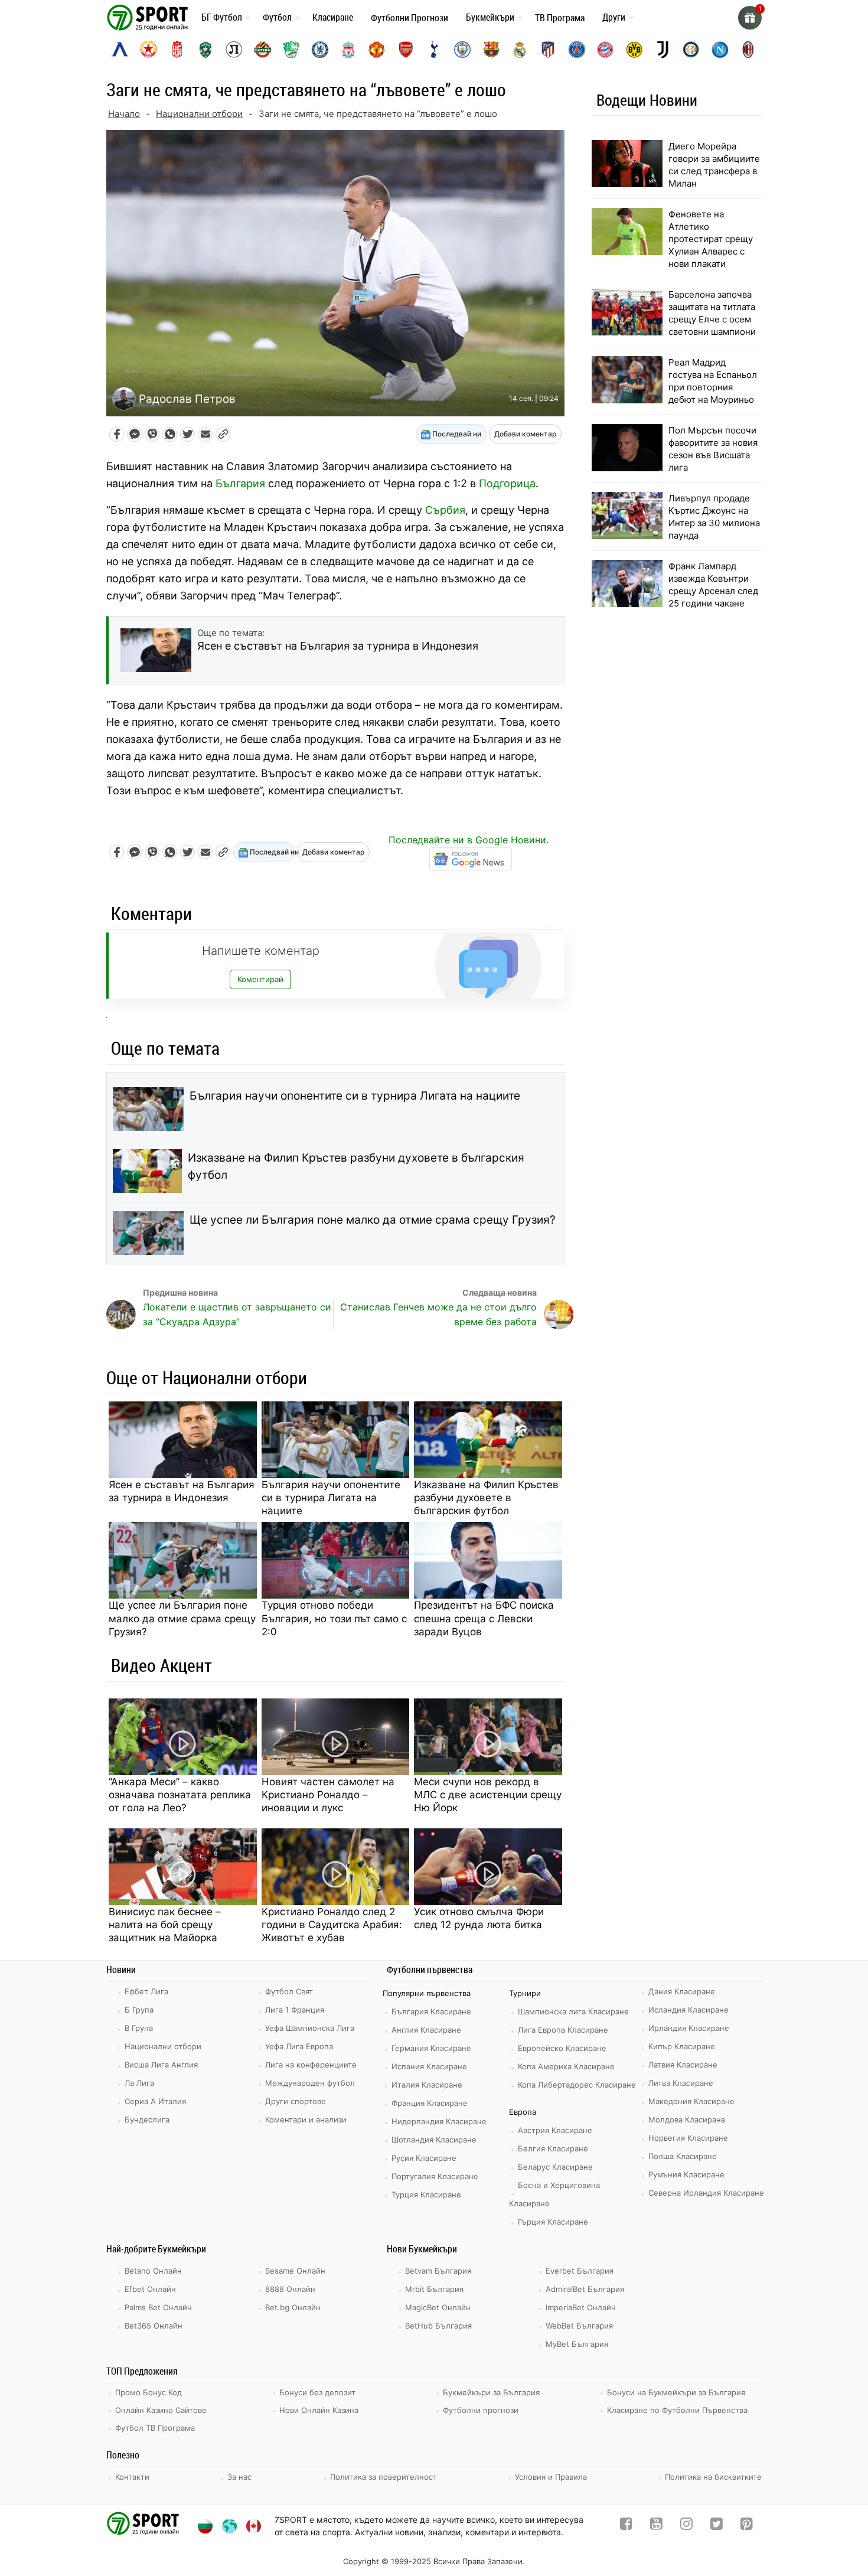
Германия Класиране (431, 2048)
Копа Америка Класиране (566, 2066)
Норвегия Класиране (688, 2138)
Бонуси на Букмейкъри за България (676, 2392)
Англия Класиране (426, 2030)
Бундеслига (147, 2120)
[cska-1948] (177, 50)
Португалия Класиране (435, 2176)
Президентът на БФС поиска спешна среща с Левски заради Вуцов (484, 1618)
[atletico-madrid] (548, 50)
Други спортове (296, 2101)
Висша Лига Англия (161, 2065)
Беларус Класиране (555, 2167)
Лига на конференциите (311, 2065)
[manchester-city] (462, 50)
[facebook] (626, 2526)
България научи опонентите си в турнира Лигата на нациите (355, 1096)
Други (614, 17)
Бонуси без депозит (317, 2392)
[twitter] (717, 2526)
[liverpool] (348, 50)
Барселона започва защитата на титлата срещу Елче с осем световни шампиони (712, 313)
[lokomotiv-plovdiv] (234, 50)
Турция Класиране (426, 2195)
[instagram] (686, 2526)
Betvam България (438, 2271)
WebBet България (579, 2326)
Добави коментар (525, 434)
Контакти (132, 2477)
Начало (124, 114)
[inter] (691, 50)
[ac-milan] (748, 50)
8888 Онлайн (290, 2289)
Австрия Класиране (555, 2130)
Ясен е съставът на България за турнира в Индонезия (182, 1491)
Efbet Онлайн (150, 2289)
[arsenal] (406, 50)
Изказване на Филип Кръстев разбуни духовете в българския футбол (356, 1166)
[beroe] (291, 50)
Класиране (333, 17)
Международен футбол (310, 2083)
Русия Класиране (424, 2158)
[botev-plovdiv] (263, 50)
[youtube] (656, 2526)
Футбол (277, 17)
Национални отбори (199, 114)
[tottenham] (434, 50)
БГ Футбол (222, 17)
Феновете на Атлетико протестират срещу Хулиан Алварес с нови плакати (711, 239)
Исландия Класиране (688, 2010)
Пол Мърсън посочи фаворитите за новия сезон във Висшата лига (713, 449)
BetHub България (438, 2326)
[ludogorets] (205, 50)
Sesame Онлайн (295, 2271)
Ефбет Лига (146, 1991)
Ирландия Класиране (689, 2028)
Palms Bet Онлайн (158, 2307)
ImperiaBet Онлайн (581, 2307)
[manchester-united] (377, 50)
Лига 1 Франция (295, 2010)
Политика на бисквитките (713, 2477)
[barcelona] (491, 50)
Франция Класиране (430, 2103)
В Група (139, 2028)
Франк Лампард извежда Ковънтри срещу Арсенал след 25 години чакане (713, 585)
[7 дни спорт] (149, 17)
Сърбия (445, 510)
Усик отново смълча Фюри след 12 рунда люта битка (479, 1918)
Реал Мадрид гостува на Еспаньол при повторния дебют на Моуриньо (713, 381)
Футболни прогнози (481, 2410)
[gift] (750, 18)
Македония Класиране (691, 2101)
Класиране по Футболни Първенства (677, 2410)
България (240, 483)
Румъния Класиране (686, 2174)
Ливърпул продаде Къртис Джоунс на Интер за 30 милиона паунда (714, 517)
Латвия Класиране (683, 2065)
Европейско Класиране (562, 2048)
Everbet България (580, 2271)
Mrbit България (434, 2289)
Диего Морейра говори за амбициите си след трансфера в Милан (714, 165)
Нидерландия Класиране (439, 2121)
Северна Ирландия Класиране (706, 2193)
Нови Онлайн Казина (319, 2410)
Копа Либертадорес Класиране (577, 2085)
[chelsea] (320, 50)
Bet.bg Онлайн (293, 2307)
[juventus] (663, 50)
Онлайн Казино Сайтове (161, 2410)
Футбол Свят (289, 1991)
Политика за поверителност (384, 2477)
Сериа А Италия (155, 2101)
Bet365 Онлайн (154, 2326)
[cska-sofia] (148, 50)
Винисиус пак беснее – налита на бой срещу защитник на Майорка (165, 1925)
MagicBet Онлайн (438, 2307)
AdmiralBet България (585, 2289)
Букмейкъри (490, 17)
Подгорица (507, 483)
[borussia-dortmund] (634, 50)
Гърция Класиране (553, 2222)
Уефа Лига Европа (299, 2046)
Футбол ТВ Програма (155, 2428)
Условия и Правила (551, 2477)
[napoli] (720, 50)
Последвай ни (456, 434)
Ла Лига (139, 2083)
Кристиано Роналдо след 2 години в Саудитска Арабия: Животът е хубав (332, 1925)
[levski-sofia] (120, 50)
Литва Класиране (681, 2083)
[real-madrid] (520, 50)
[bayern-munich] (605, 50)
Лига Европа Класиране (563, 2030)
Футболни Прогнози (409, 18)
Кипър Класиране (682, 2046)
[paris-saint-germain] (577, 50)
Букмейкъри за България (491, 2392)
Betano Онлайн (153, 2271)
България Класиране (431, 2011)
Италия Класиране (427, 2085)
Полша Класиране (683, 2156)
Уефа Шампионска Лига (310, 2028)
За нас (239, 2477)
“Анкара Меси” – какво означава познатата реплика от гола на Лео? (180, 1795)
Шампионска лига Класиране (573, 2011)
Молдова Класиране (687, 2120)
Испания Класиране (429, 2066)
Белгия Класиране (553, 2148)
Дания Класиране (682, 1991)
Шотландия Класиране (434, 2140)
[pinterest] (747, 2526)
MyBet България (577, 2344)
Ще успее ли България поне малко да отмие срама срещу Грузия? (373, 1220)
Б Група (139, 2010)
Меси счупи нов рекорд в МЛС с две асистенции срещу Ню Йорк (488, 1795)
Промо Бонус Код (149, 2392)
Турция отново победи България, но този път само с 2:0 (334, 1618)
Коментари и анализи (306, 2120)
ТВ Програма (560, 18)
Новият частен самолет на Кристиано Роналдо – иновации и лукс (328, 1795)
